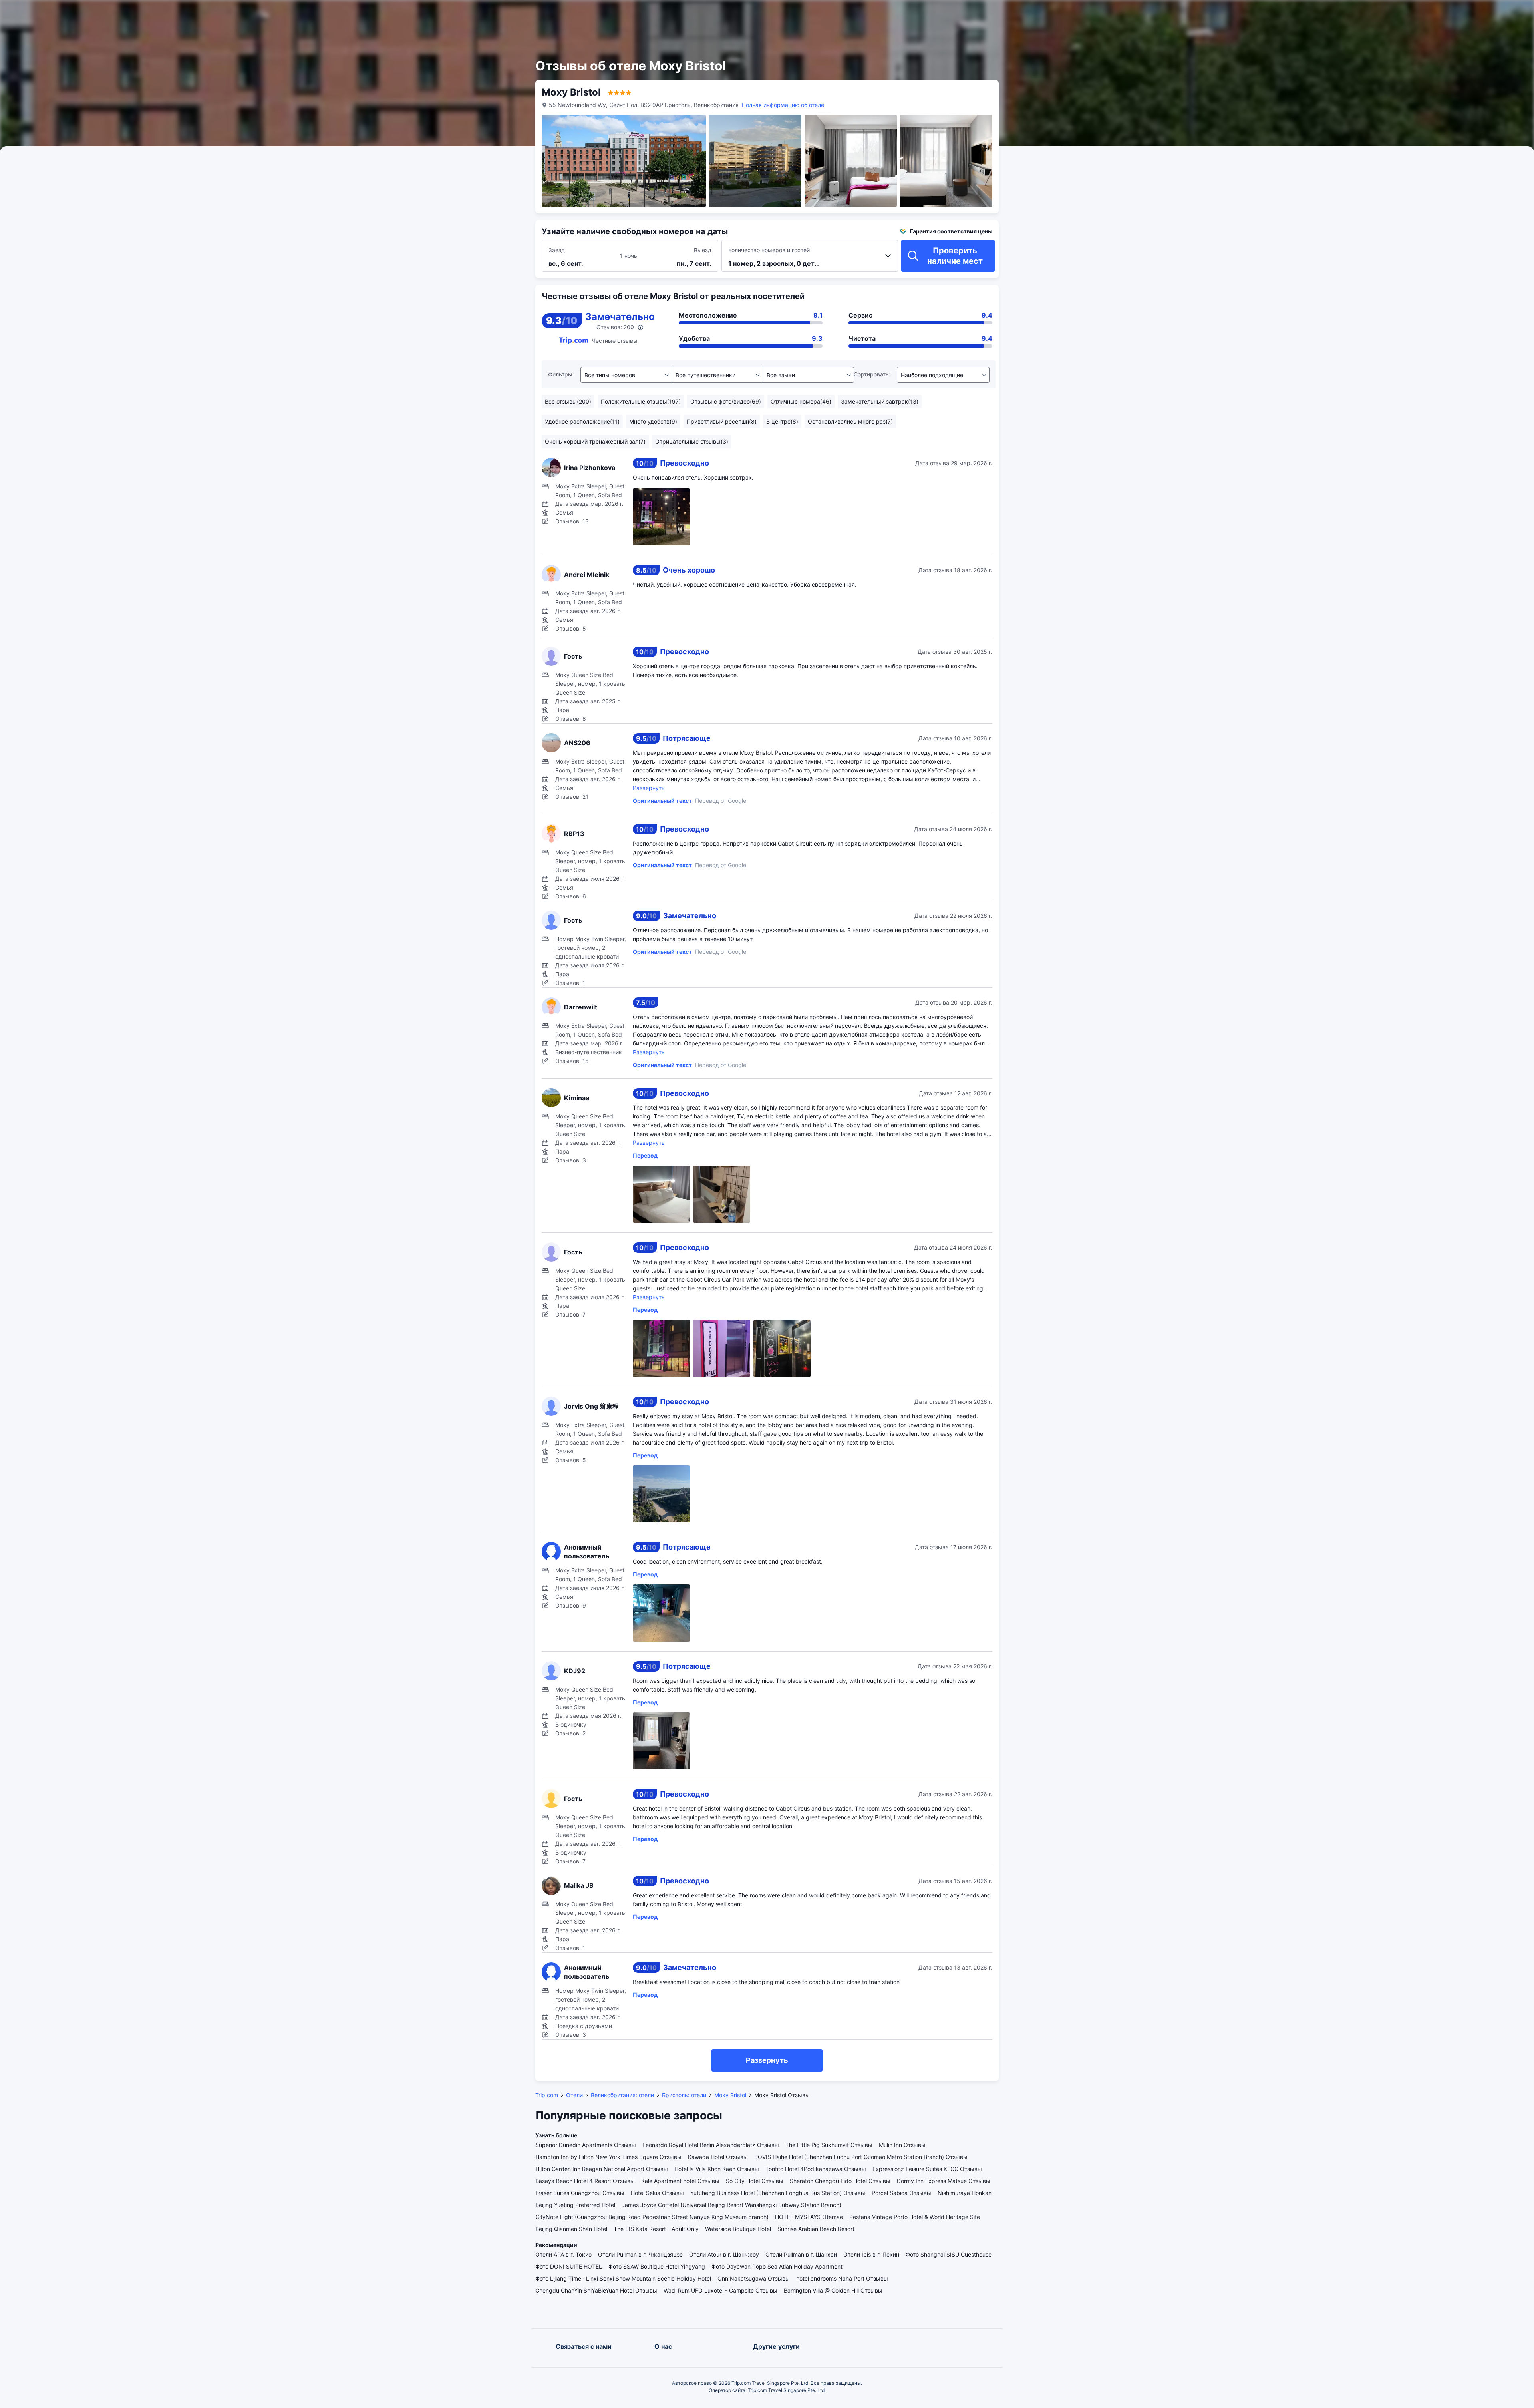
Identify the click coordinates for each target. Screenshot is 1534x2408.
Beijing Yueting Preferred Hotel (575, 2205)
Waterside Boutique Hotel (738, 2229)
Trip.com (547, 2095)
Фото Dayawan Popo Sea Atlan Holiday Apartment (777, 2266)
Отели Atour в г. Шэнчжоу (724, 2254)
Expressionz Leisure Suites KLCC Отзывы (927, 2169)
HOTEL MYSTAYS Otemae (809, 2217)
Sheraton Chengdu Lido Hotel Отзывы (840, 2181)
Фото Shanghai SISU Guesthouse (949, 2254)
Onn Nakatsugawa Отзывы (754, 2278)
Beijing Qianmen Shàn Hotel (571, 2229)
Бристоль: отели (684, 2095)
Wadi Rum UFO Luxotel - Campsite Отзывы (720, 2290)
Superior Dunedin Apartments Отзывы (586, 2145)
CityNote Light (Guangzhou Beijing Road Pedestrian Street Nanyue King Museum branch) (652, 2217)
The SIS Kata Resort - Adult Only (656, 2229)
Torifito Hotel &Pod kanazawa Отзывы (816, 2169)
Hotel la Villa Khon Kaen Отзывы (717, 2169)
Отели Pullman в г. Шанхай (801, 2254)
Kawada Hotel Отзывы (718, 2157)
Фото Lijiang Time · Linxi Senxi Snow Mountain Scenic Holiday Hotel (623, 2278)
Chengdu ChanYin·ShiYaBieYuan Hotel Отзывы (596, 2290)
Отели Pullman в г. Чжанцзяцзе (640, 2254)
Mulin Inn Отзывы (902, 2145)
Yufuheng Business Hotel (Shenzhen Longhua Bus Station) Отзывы (778, 2193)
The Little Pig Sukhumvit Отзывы (829, 2145)
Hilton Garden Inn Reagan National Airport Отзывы (602, 2169)
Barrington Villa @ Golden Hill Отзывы (833, 2290)
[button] (1075, 13)
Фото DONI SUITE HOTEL (569, 2266)
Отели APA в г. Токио (563, 2254)
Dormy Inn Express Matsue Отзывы (944, 2181)
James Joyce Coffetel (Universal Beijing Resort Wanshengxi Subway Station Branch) (731, 2205)
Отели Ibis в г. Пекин (871, 2254)
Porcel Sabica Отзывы (901, 2193)
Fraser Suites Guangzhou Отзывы (580, 2193)
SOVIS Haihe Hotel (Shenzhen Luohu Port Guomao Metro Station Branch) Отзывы (861, 2157)
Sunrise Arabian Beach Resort (816, 2229)
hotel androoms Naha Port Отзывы (842, 2278)
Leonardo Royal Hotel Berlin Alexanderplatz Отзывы (711, 2145)
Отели (574, 2095)
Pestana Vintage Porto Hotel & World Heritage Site (915, 2217)
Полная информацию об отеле (783, 105)
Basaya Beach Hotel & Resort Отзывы (585, 2181)
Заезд (557, 250)
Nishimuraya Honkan (965, 2193)
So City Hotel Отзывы (755, 2181)
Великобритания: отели (622, 2095)
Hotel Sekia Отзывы (657, 2193)
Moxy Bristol (730, 2095)
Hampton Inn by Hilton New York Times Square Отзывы (608, 2157)
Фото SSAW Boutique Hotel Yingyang (657, 2266)
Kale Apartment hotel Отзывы (680, 2181)
